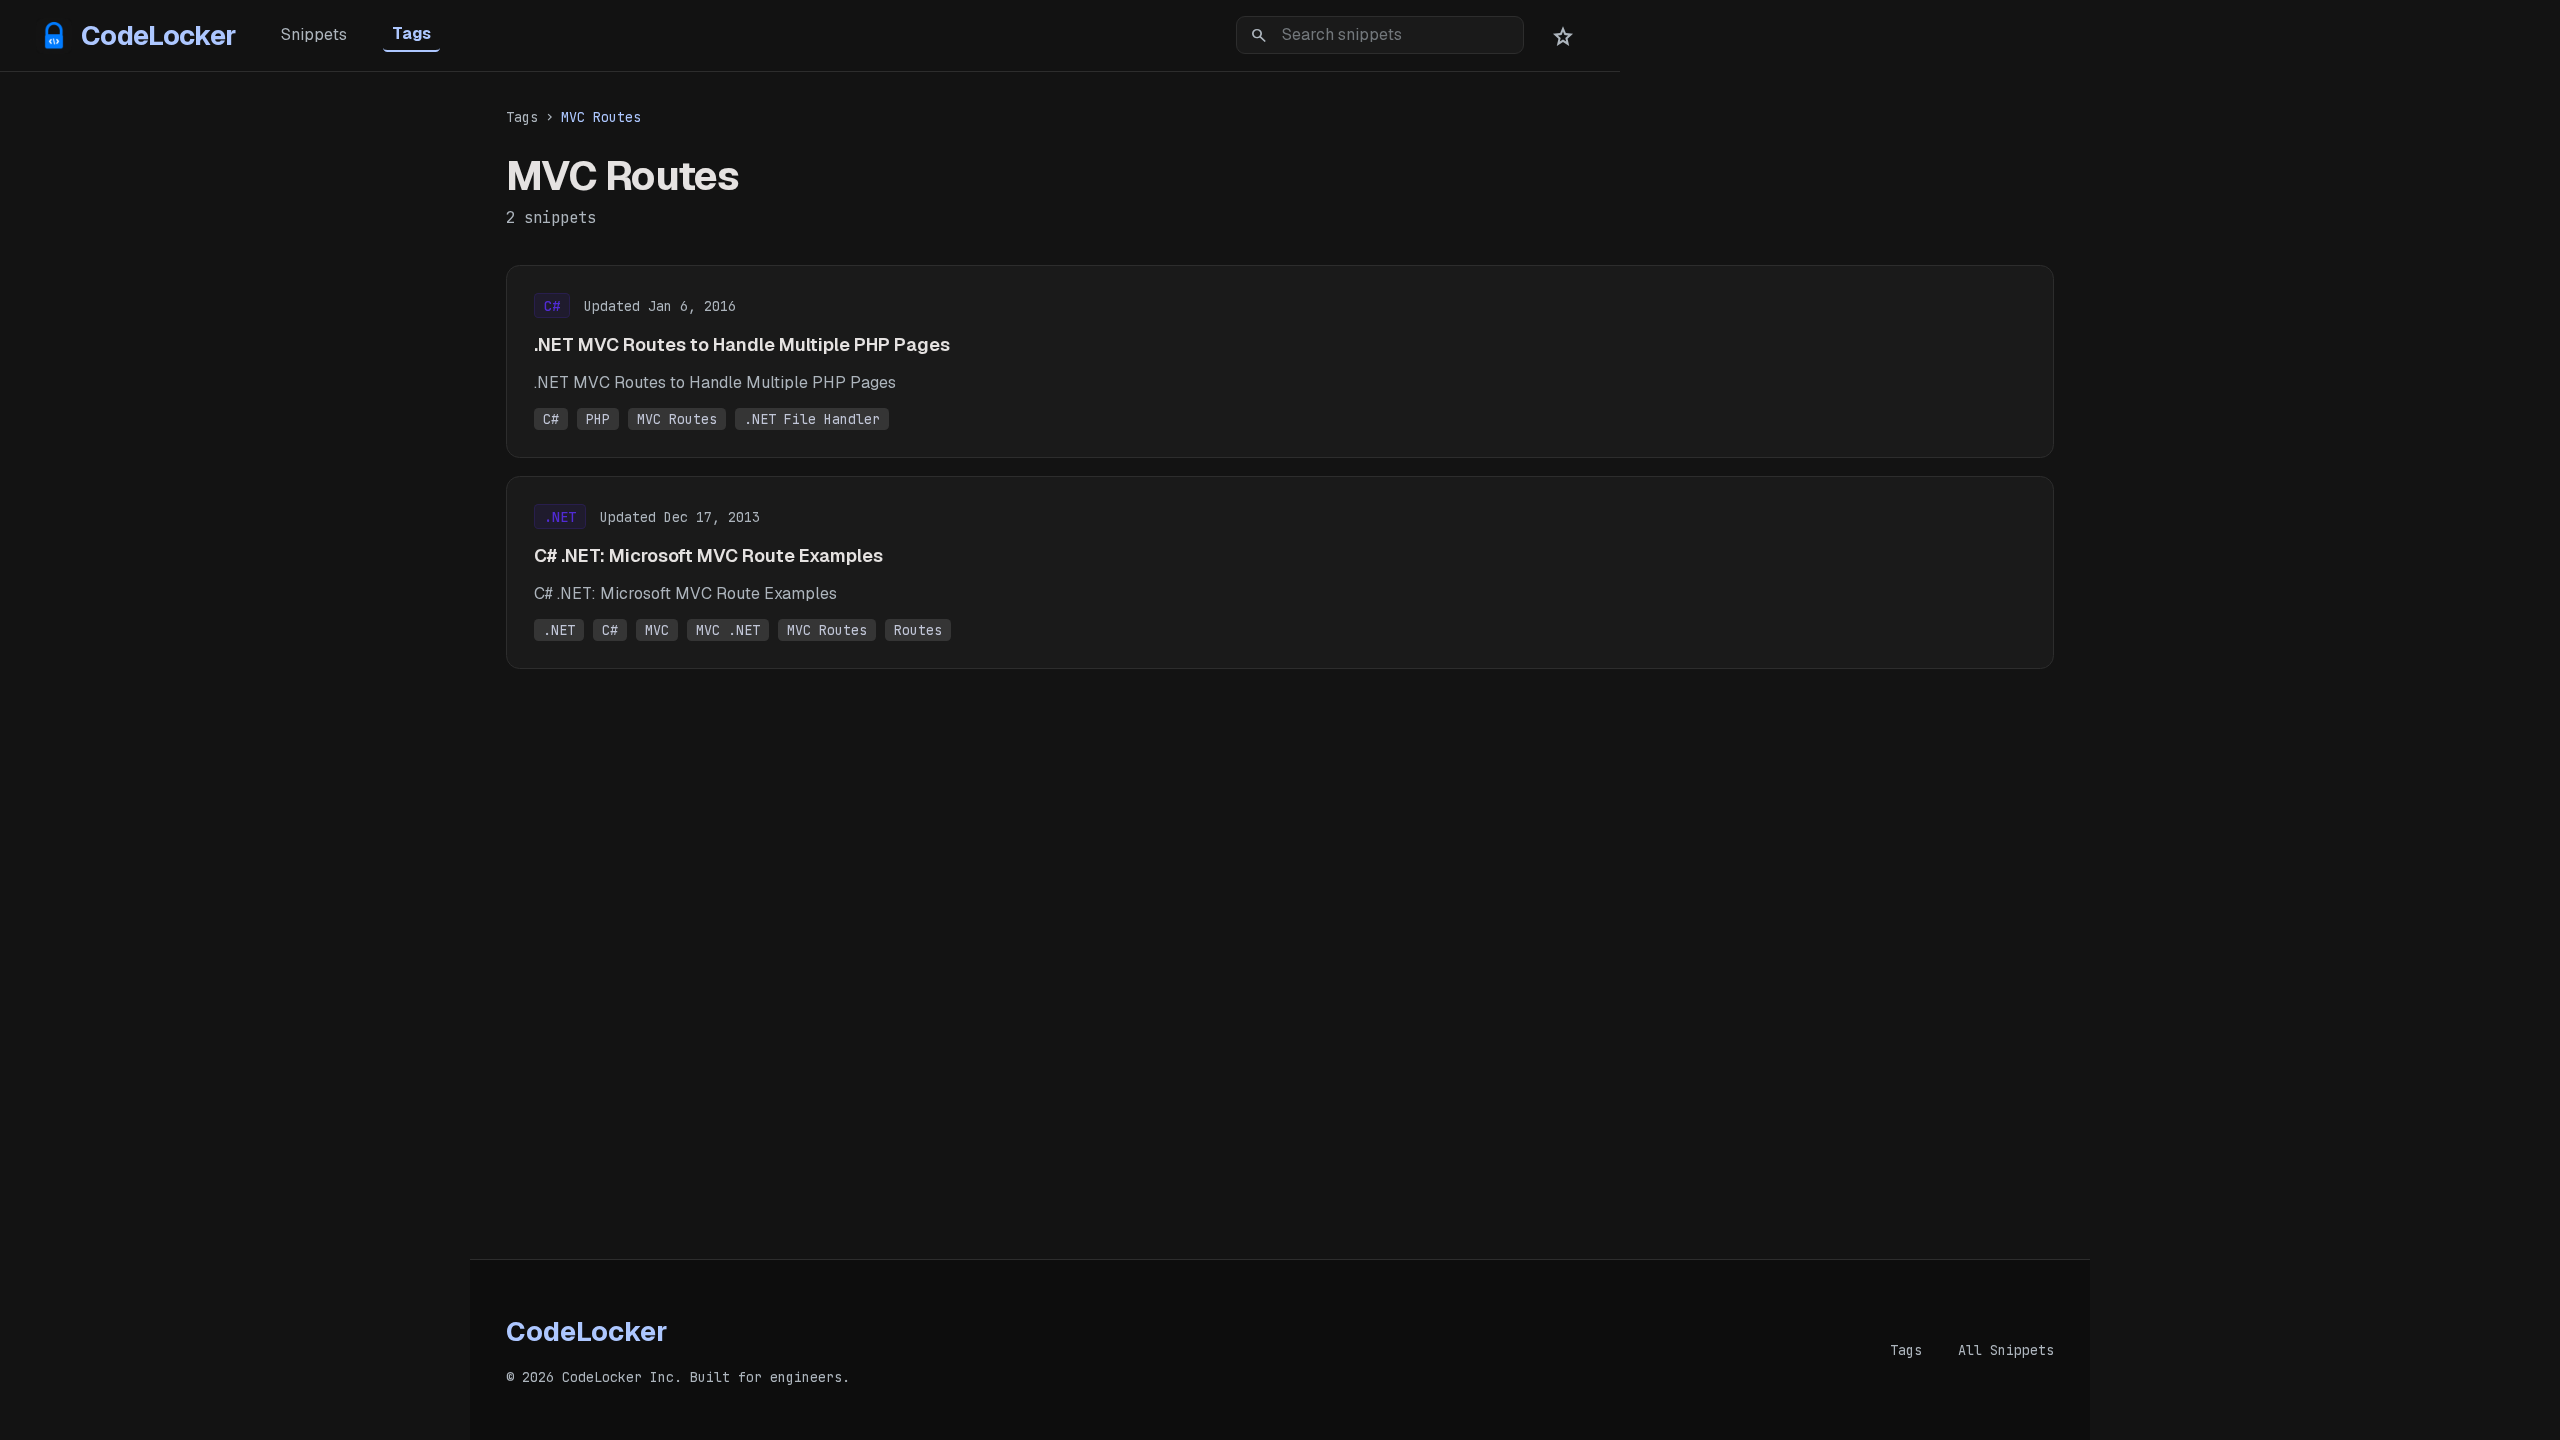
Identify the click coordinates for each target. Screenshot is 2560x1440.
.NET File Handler (812, 419)
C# (551, 419)
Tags (411, 33)
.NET (559, 630)
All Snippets (2006, 1350)
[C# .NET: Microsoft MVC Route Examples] (1280, 572)
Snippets (314, 34)
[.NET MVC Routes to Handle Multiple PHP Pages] (1280, 361)
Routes (918, 630)
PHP (598, 419)
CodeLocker (158, 35)
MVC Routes (677, 419)
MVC (657, 630)
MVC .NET (728, 630)
